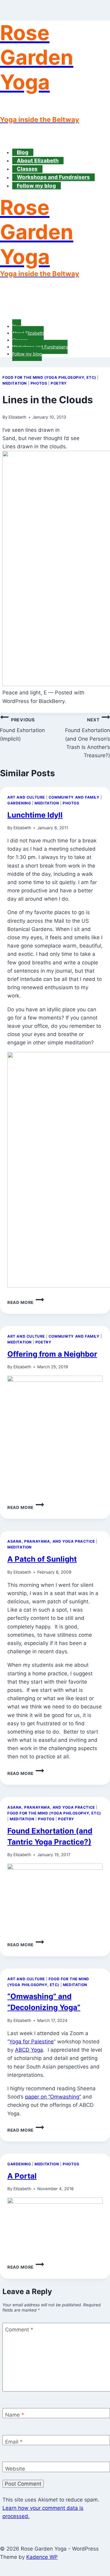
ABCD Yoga (29, 2050)
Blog (23, 152)
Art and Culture (26, 797)
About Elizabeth (38, 161)
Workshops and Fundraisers (53, 177)
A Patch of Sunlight (42, 1559)
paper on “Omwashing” (53, 2097)
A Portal (22, 2176)
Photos (39, 383)
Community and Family (74, 797)
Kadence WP (42, 2557)
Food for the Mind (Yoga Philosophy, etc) (49, 377)
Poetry (59, 383)
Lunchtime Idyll (35, 815)
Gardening (19, 803)
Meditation (15, 383)
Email (14, 2442)
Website (15, 2468)
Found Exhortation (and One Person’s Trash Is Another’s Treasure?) (88, 738)
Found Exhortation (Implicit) (22, 729)
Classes (27, 169)
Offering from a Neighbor (52, 1354)
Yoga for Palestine (31, 2042)
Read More (26, 1302)
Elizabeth (17, 417)
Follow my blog (36, 186)
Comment (19, 2330)
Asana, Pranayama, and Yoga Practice (51, 1541)
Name (15, 2415)
